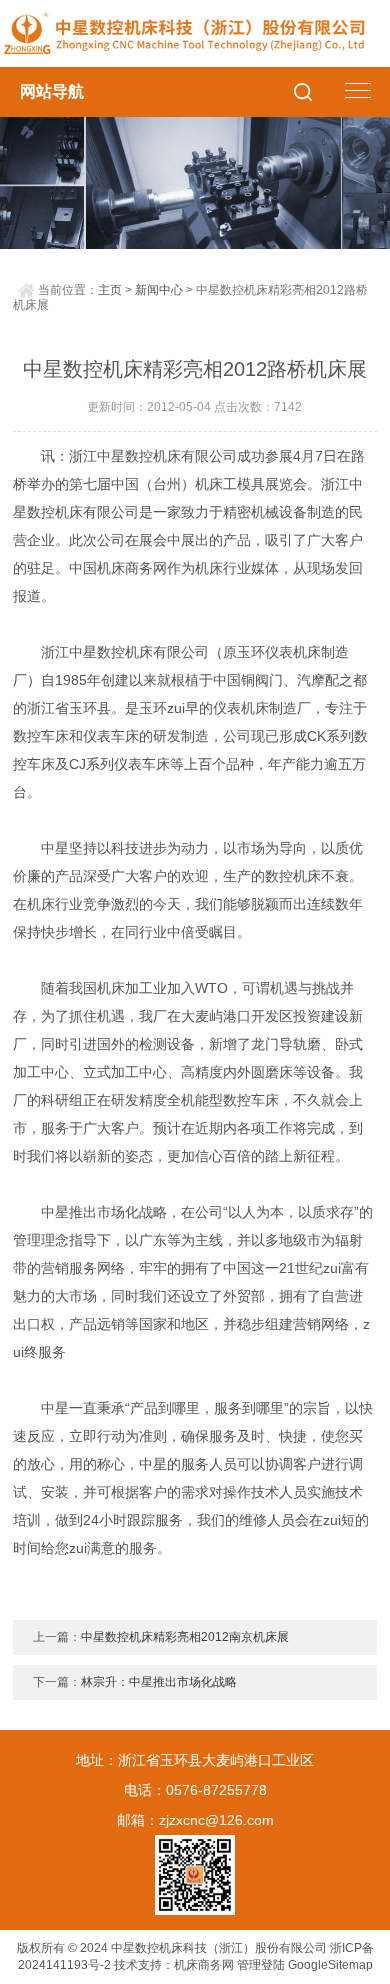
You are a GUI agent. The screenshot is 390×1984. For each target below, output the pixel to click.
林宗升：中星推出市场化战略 (159, 1682)
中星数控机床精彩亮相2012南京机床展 (185, 1637)
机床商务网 (204, 1965)
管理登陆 (261, 1965)
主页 (110, 290)
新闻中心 (159, 290)
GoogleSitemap (330, 1965)
